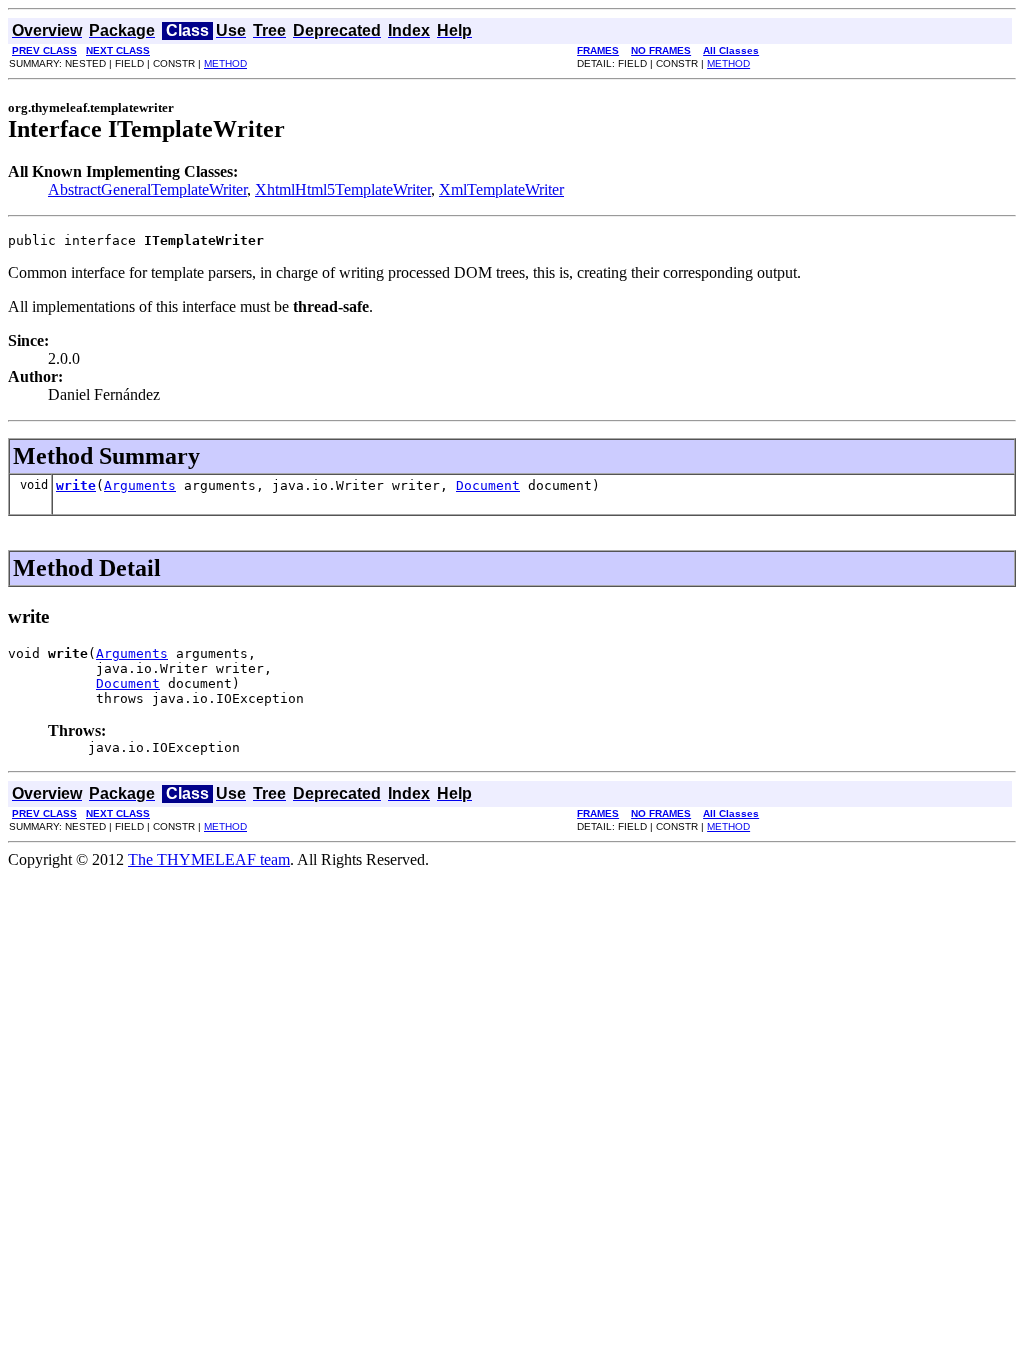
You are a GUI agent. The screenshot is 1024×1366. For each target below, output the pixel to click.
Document (488, 485)
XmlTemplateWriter (501, 189)
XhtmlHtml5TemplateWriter (343, 189)
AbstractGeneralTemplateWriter (147, 189)
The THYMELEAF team (209, 859)
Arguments (140, 485)
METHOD (225, 63)
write (76, 485)
